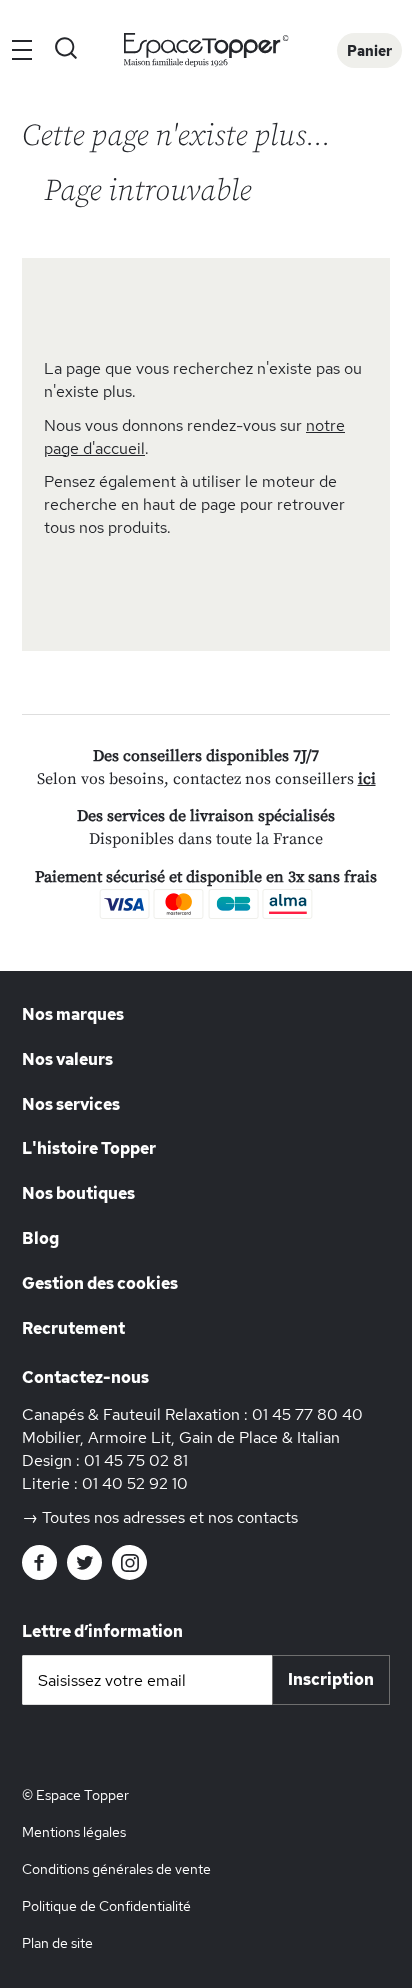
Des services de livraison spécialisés (206, 816)
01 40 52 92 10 (135, 1483)
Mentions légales (74, 1832)
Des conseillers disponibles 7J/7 (206, 756)
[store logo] (206, 50)
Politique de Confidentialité (106, 1906)
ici (367, 779)
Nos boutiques (78, 1193)
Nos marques (73, 1014)
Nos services (71, 1104)
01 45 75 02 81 (136, 1460)
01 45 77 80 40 (307, 1414)
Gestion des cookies (100, 1283)
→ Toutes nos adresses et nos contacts (160, 1517)
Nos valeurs (67, 1059)
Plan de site (57, 1943)
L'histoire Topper (89, 1148)
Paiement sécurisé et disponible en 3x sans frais (206, 877)
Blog (40, 1238)
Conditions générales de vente (116, 1869)
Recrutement (73, 1328)
